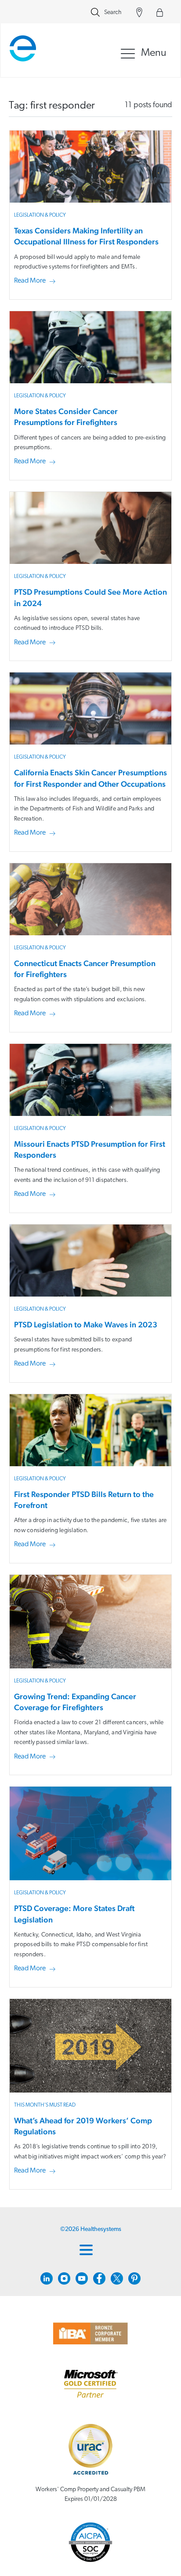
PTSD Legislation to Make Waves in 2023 (86, 1324)
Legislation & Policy (40, 215)
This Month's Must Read (45, 2105)
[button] (36, 281)
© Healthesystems (91, 2229)
